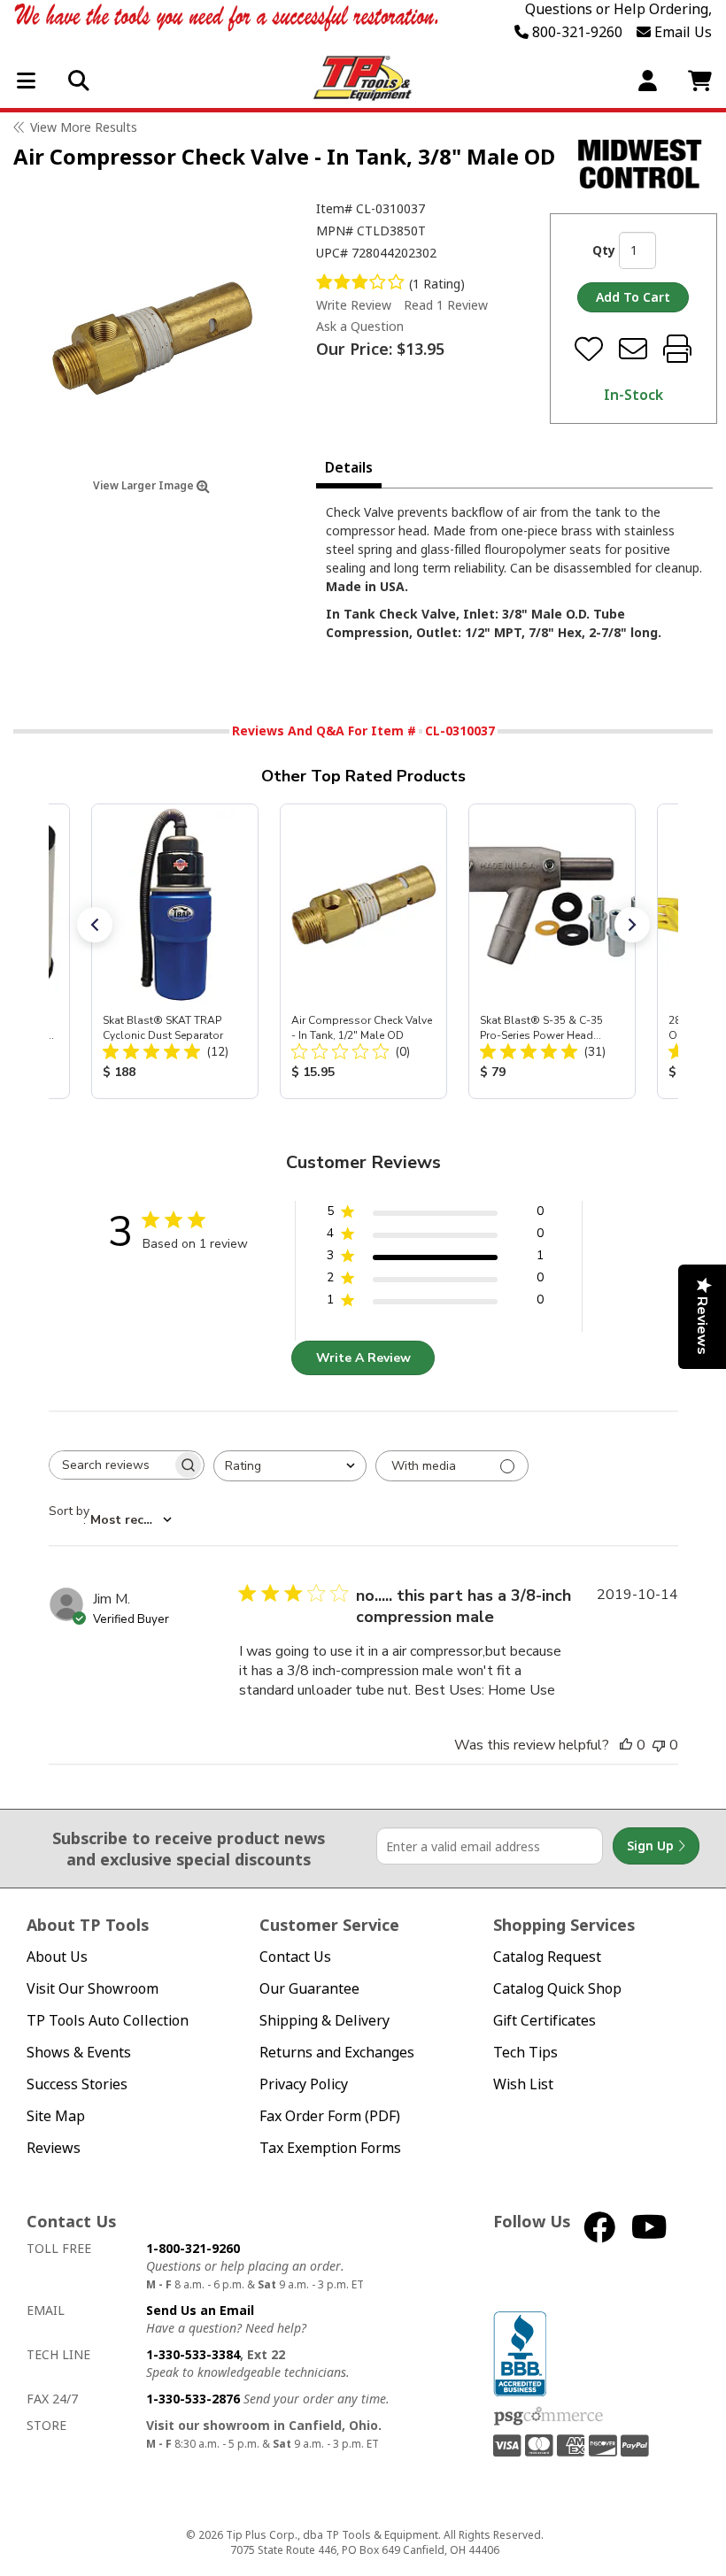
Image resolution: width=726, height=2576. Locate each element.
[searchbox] (111, 1465)
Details (349, 467)
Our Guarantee (309, 1989)
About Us (57, 1957)
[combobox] (290, 1466)
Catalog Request (547, 1957)
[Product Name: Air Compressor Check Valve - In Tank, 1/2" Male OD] (363, 951)
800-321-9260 (575, 32)
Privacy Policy (304, 2084)
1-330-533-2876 (193, 2399)
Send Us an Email (200, 2310)
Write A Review (363, 1358)
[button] (95, 925)
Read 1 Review (446, 305)
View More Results (84, 127)
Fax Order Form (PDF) (330, 2116)
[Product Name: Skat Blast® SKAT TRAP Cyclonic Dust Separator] (175, 951)
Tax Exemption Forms (330, 2148)
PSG (548, 2417)
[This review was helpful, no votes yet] (626, 1745)
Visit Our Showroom (93, 1989)
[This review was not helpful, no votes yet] (659, 1745)
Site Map (56, 2116)
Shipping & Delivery (324, 2021)
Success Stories (77, 2084)
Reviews (54, 2148)
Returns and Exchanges (337, 2053)
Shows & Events (79, 2053)
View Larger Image (145, 485)
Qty (604, 250)
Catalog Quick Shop (557, 1989)
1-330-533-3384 (193, 2354)
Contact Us (295, 1957)
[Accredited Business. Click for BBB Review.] (520, 2353)
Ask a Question (360, 327)
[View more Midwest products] (640, 164)
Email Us (681, 32)
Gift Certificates (544, 2021)
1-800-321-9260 (193, 2248)
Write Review (354, 305)
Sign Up (652, 1845)
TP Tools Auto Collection (108, 2021)
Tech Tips (525, 2053)
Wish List (523, 2084)
